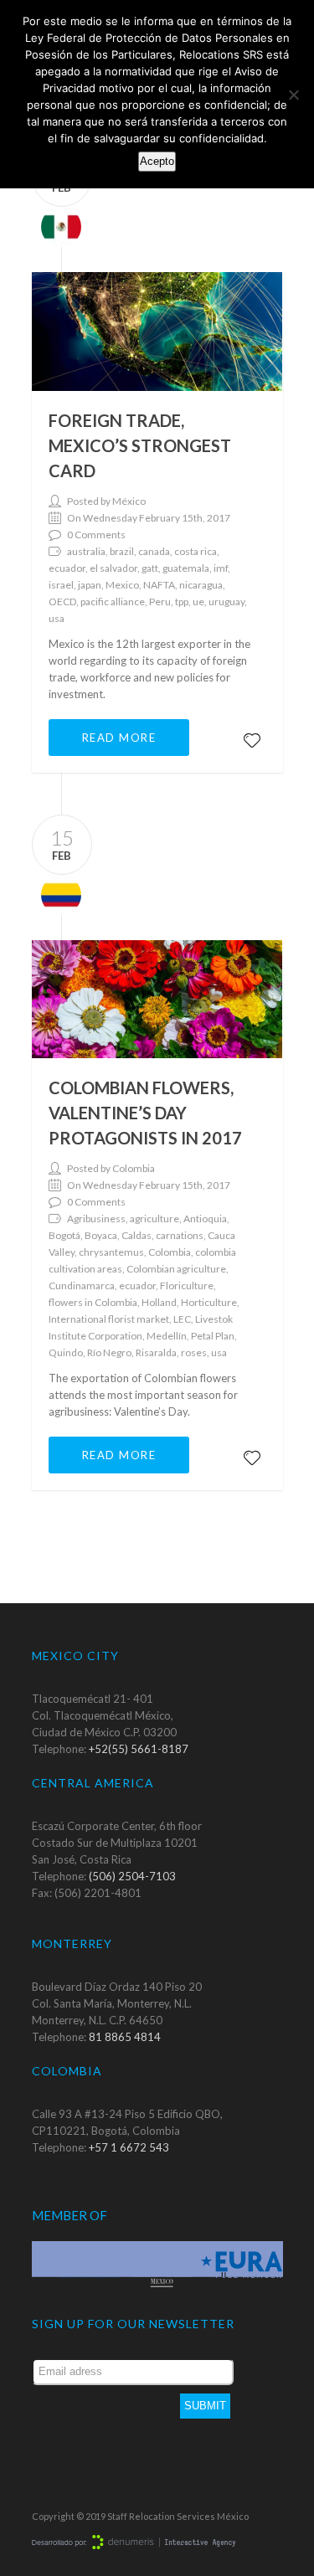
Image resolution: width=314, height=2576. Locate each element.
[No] (293, 95)
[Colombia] (57, 893)
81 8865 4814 (125, 2037)
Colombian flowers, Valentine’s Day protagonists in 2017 (145, 1113)
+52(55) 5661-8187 (139, 1749)
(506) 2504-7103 (132, 1876)
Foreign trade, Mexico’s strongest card (140, 445)
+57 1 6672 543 (129, 2147)
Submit (205, 2406)
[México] (57, 225)
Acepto (157, 161)
